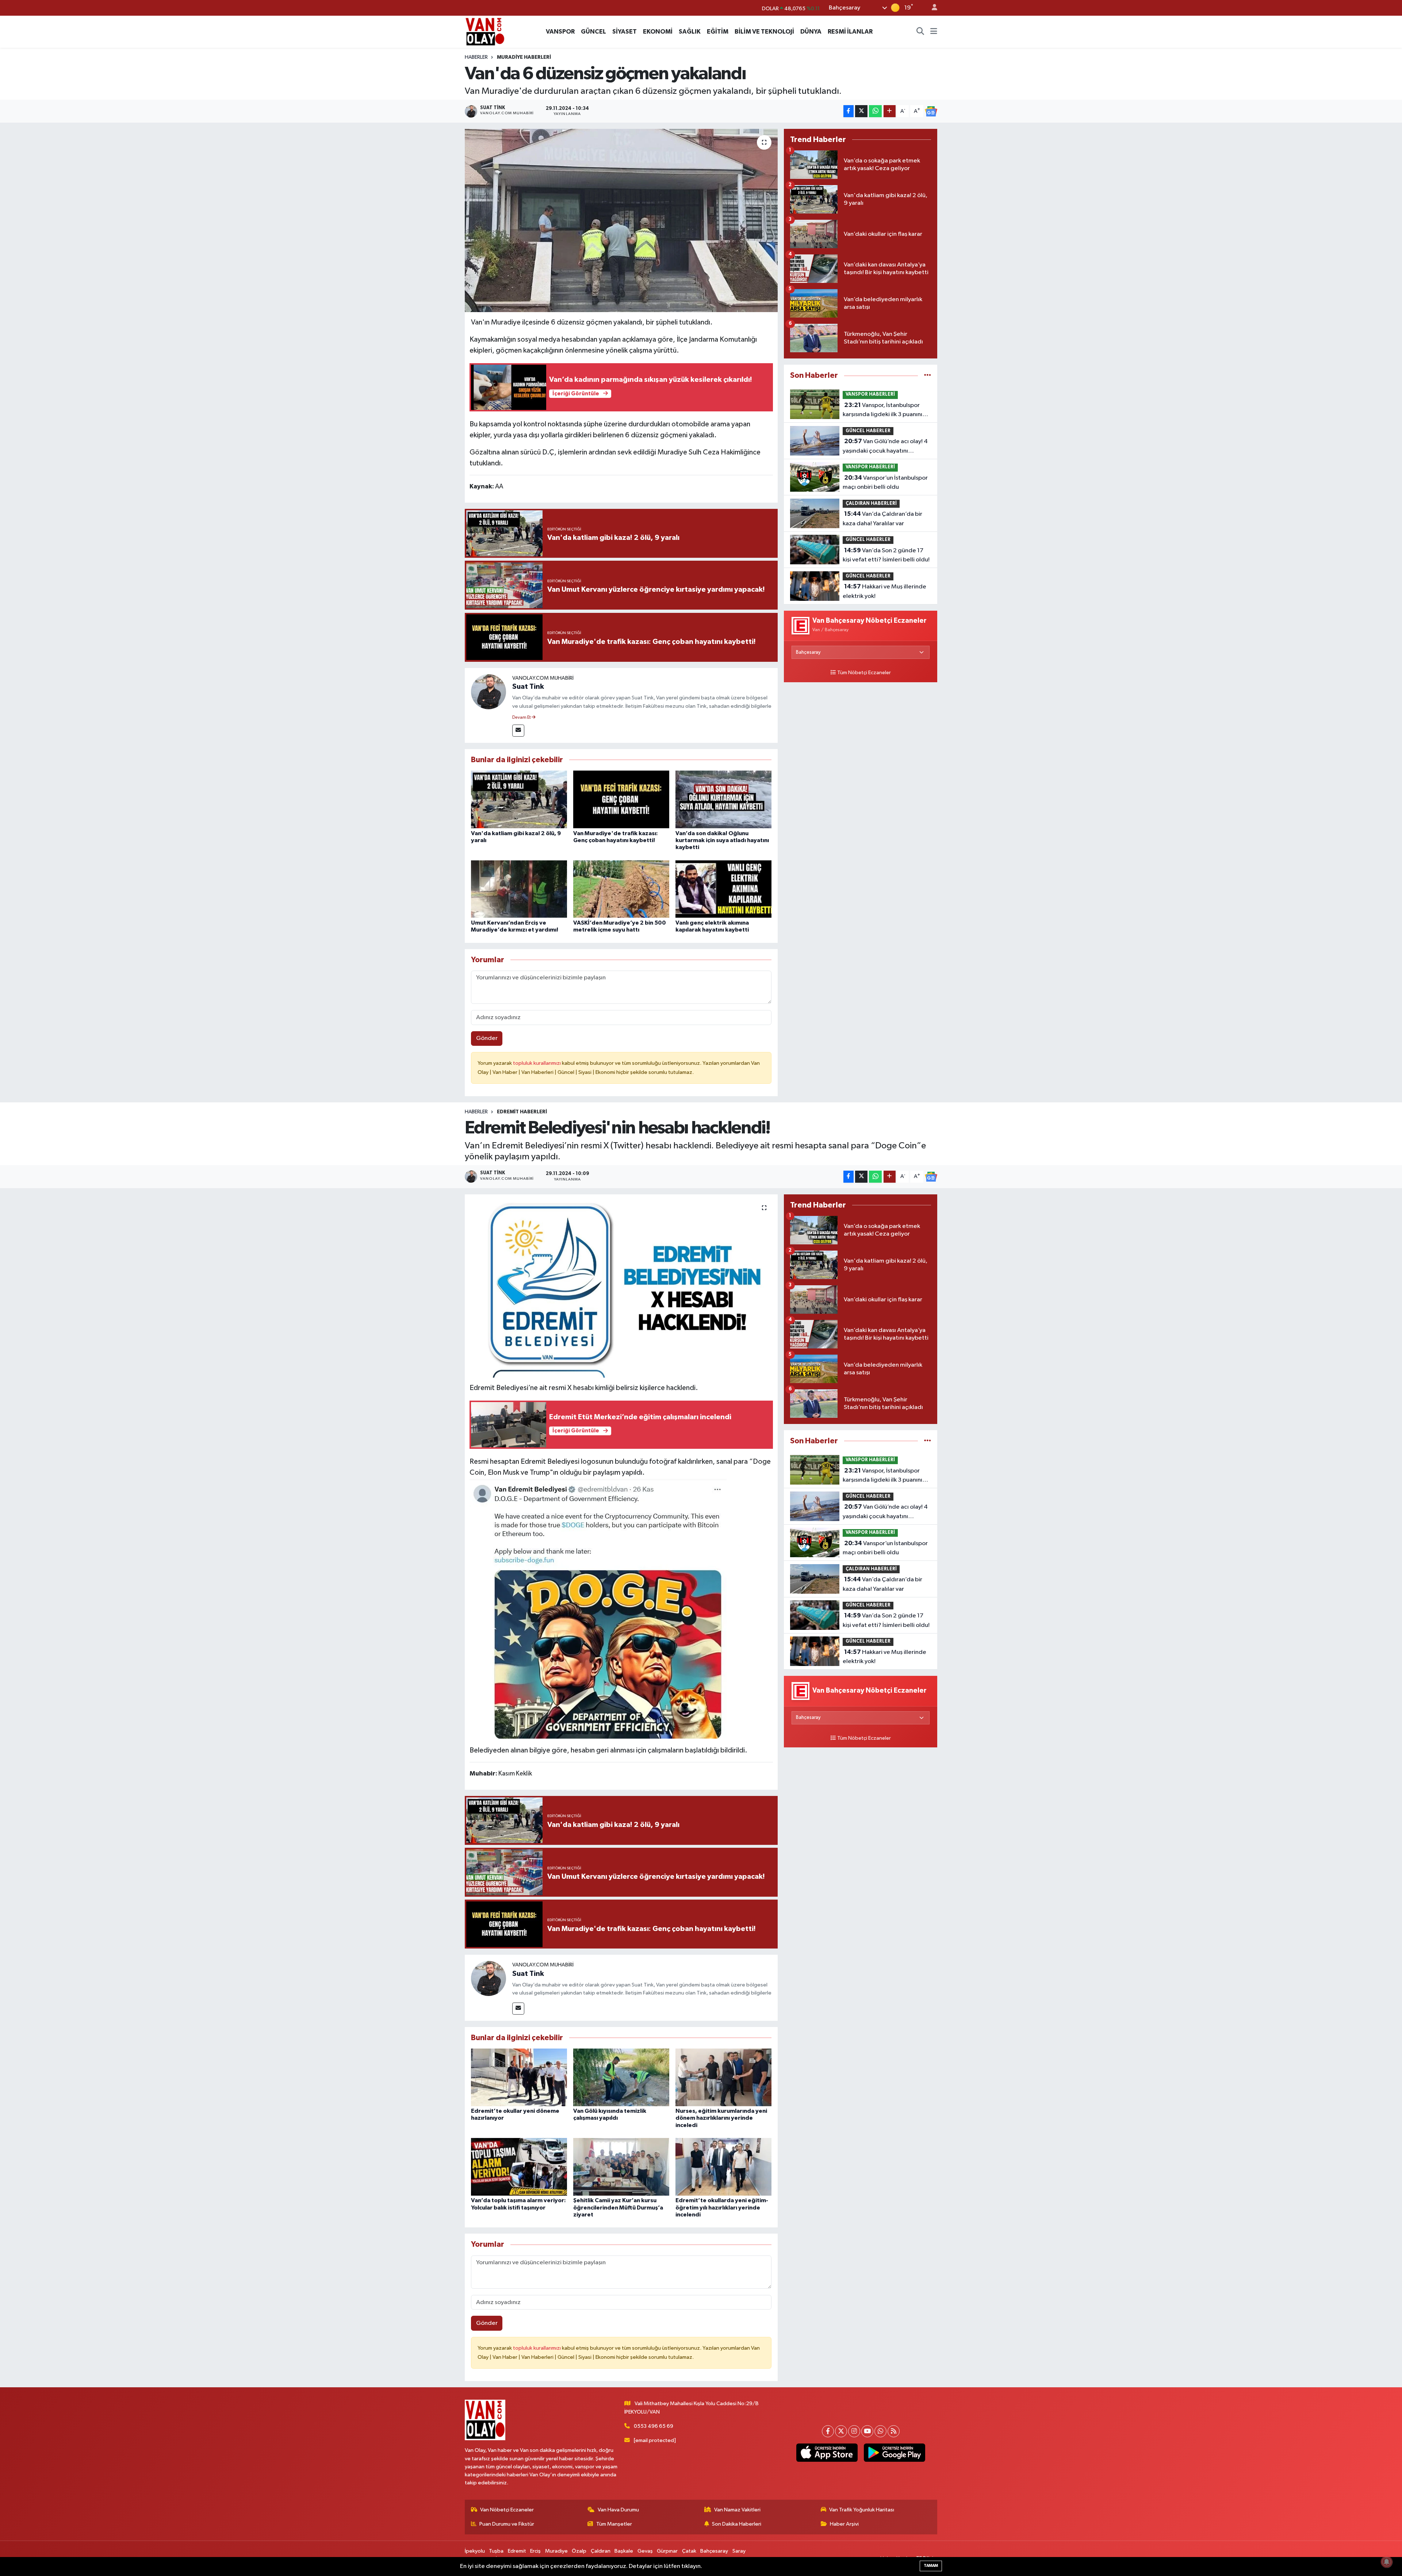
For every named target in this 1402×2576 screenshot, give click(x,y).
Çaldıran (601, 2551)
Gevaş (645, 2551)
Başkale (624, 2551)
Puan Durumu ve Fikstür (507, 2524)
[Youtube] (867, 2431)
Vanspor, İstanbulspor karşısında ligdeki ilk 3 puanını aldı (882, 411)
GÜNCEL (593, 32)
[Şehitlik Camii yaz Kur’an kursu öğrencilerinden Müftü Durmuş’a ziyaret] (621, 2167)
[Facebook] (828, 2431)
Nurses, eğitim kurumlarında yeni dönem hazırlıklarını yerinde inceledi (721, 2118)
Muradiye (556, 2551)
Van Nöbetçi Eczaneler (507, 2510)
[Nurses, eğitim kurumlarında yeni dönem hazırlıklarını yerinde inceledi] (723, 2077)
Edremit (517, 2551)
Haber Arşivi (844, 2524)
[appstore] (827, 2453)
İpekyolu (475, 2551)
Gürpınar (667, 2551)
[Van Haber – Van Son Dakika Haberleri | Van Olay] (485, 31)
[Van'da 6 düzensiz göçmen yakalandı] (621, 220)
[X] (841, 2431)
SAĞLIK (690, 32)
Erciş (535, 2551)
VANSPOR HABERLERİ (870, 394)
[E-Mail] (518, 731)
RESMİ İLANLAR (850, 32)
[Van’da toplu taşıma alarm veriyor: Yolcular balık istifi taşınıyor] (519, 2167)
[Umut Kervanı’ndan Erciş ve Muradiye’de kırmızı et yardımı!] (519, 889)
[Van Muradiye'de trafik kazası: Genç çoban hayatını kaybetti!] (621, 799)
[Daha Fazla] (890, 111)
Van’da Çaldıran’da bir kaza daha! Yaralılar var (882, 519)
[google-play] (894, 2453)
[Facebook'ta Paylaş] (849, 111)
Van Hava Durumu (618, 2510)
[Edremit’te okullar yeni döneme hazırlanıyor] (519, 2077)
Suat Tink (528, 687)
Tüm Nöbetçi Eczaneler (864, 673)
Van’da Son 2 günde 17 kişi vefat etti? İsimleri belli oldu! (886, 555)
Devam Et (522, 718)
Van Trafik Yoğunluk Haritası (862, 2510)
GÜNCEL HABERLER (868, 431)
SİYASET (625, 32)
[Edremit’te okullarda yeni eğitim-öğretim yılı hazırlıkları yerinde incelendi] (723, 2167)
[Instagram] (854, 2431)
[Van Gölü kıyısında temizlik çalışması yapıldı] (621, 2077)
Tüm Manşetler (614, 2524)
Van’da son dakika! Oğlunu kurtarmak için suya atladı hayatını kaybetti (722, 840)
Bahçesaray (714, 2551)
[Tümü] (928, 375)
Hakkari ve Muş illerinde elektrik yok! (884, 591)
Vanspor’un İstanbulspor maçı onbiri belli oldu (885, 483)
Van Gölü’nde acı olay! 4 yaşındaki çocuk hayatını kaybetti (885, 447)
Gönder (487, 1038)
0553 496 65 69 (654, 2426)
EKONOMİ (658, 32)
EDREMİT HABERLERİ (522, 1112)
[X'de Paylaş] (861, 111)
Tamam (931, 2566)
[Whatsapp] (880, 2431)
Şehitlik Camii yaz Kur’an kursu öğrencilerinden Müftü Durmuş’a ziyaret (618, 2207)
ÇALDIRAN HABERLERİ (871, 504)
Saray (739, 2551)
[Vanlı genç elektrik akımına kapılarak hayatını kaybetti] (723, 889)
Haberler (476, 57)
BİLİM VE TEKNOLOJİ (764, 32)
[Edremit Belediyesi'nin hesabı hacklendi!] (621, 1286)
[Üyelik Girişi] (931, 8)
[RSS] (894, 2431)
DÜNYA (811, 32)
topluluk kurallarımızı (537, 1063)
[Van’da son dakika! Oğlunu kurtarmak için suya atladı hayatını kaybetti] (723, 799)
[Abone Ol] (931, 111)
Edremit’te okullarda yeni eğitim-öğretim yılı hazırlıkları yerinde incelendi (722, 2207)
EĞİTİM (718, 32)
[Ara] (920, 32)
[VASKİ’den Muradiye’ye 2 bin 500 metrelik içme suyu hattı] (621, 889)
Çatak (689, 2551)
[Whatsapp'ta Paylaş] (875, 111)
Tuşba (496, 2551)
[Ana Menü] (934, 32)
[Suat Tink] (489, 692)
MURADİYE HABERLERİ (524, 57)
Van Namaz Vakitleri (737, 2510)
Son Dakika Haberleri (737, 2524)
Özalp (579, 2551)
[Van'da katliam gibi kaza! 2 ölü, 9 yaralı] (519, 799)
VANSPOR (560, 32)
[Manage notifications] (1387, 2562)
